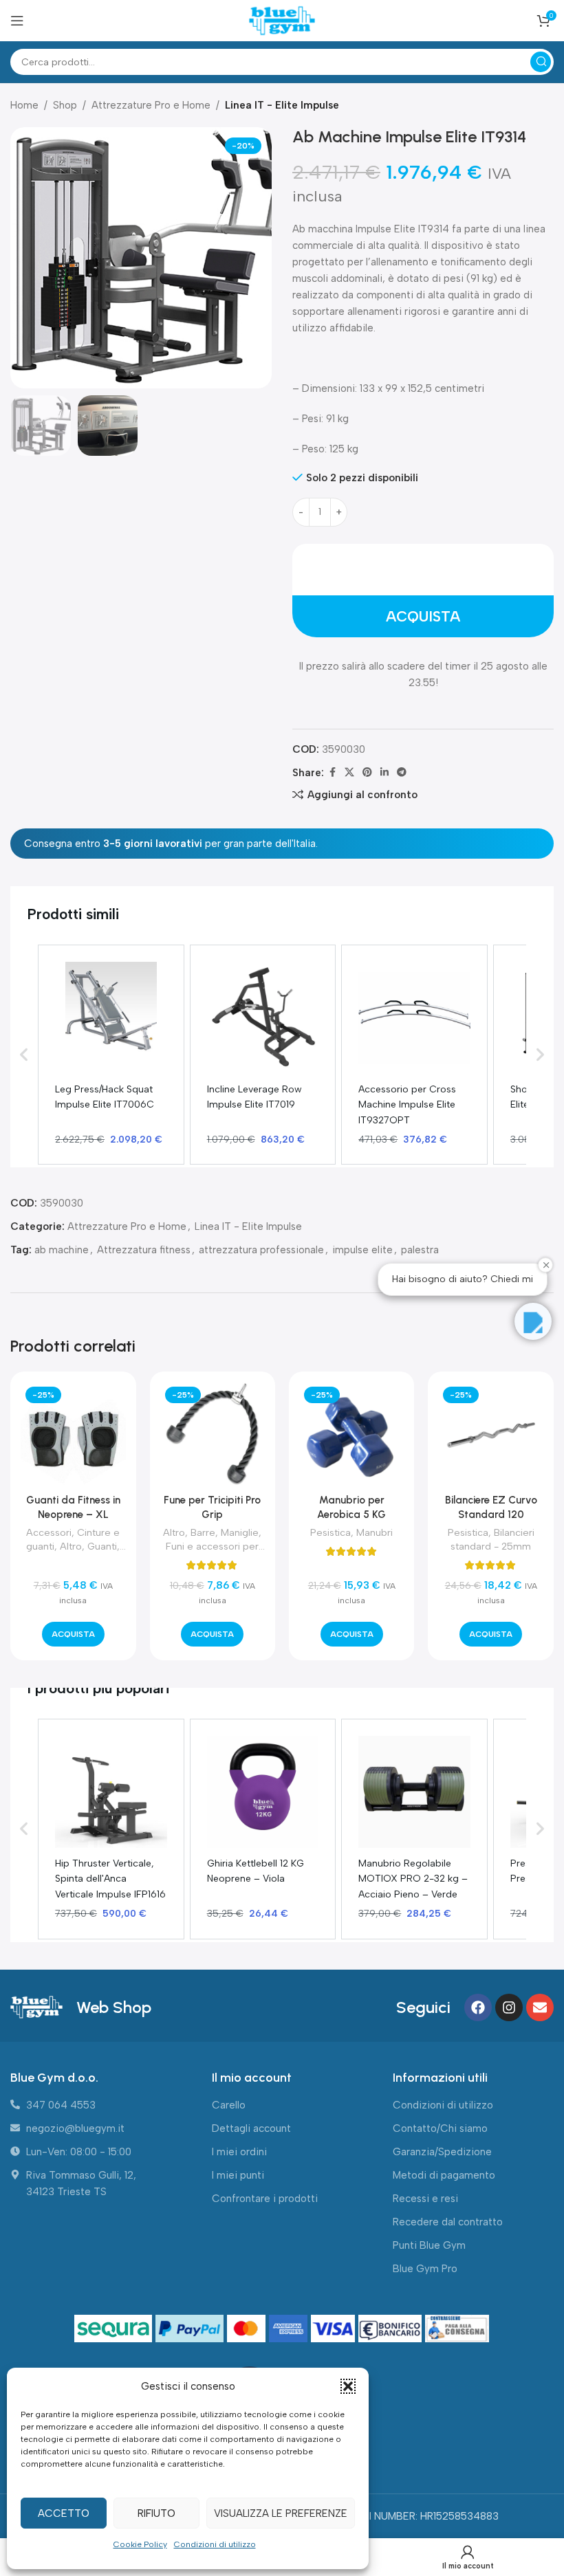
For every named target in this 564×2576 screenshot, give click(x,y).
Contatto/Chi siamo (440, 2128)
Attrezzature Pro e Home (151, 105)
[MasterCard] (248, 2329)
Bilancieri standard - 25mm (492, 1539)
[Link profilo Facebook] (332, 773)
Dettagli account (251, 2128)
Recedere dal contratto (448, 2222)
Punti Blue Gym (429, 2245)
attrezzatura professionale (261, 1250)
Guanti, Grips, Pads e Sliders (73, 1553)
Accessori (49, 1532)
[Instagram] (509, 2007)
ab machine (62, 1250)
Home (24, 105)
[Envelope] (540, 2007)
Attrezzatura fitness (144, 1250)
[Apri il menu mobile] (17, 21)
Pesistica (330, 1532)
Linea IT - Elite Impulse (282, 105)
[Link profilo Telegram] (402, 773)
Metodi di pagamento (444, 2175)
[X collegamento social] (349, 773)
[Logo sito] (282, 20)
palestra (420, 1250)
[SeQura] (115, 2329)
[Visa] (335, 2329)
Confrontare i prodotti (265, 2199)
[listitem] (111, 1055)
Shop (65, 105)
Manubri (375, 1532)
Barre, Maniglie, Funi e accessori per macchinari (214, 1546)
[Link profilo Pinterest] (367, 773)
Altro (71, 1546)
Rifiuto (156, 2513)
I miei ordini (239, 2152)
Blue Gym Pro (425, 2269)
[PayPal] (191, 2329)
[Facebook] (478, 2007)
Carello (229, 2105)
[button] (348, 2386)
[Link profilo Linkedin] (384, 773)
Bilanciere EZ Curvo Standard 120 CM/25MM (491, 1515)
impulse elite (362, 1250)
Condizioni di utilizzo (215, 2544)
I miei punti (238, 2175)
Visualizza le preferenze (281, 2513)
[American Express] (290, 2329)
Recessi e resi (425, 2199)
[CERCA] (541, 62)
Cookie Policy (140, 2544)
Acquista (423, 616)
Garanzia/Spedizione (442, 2152)
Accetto (64, 2513)
